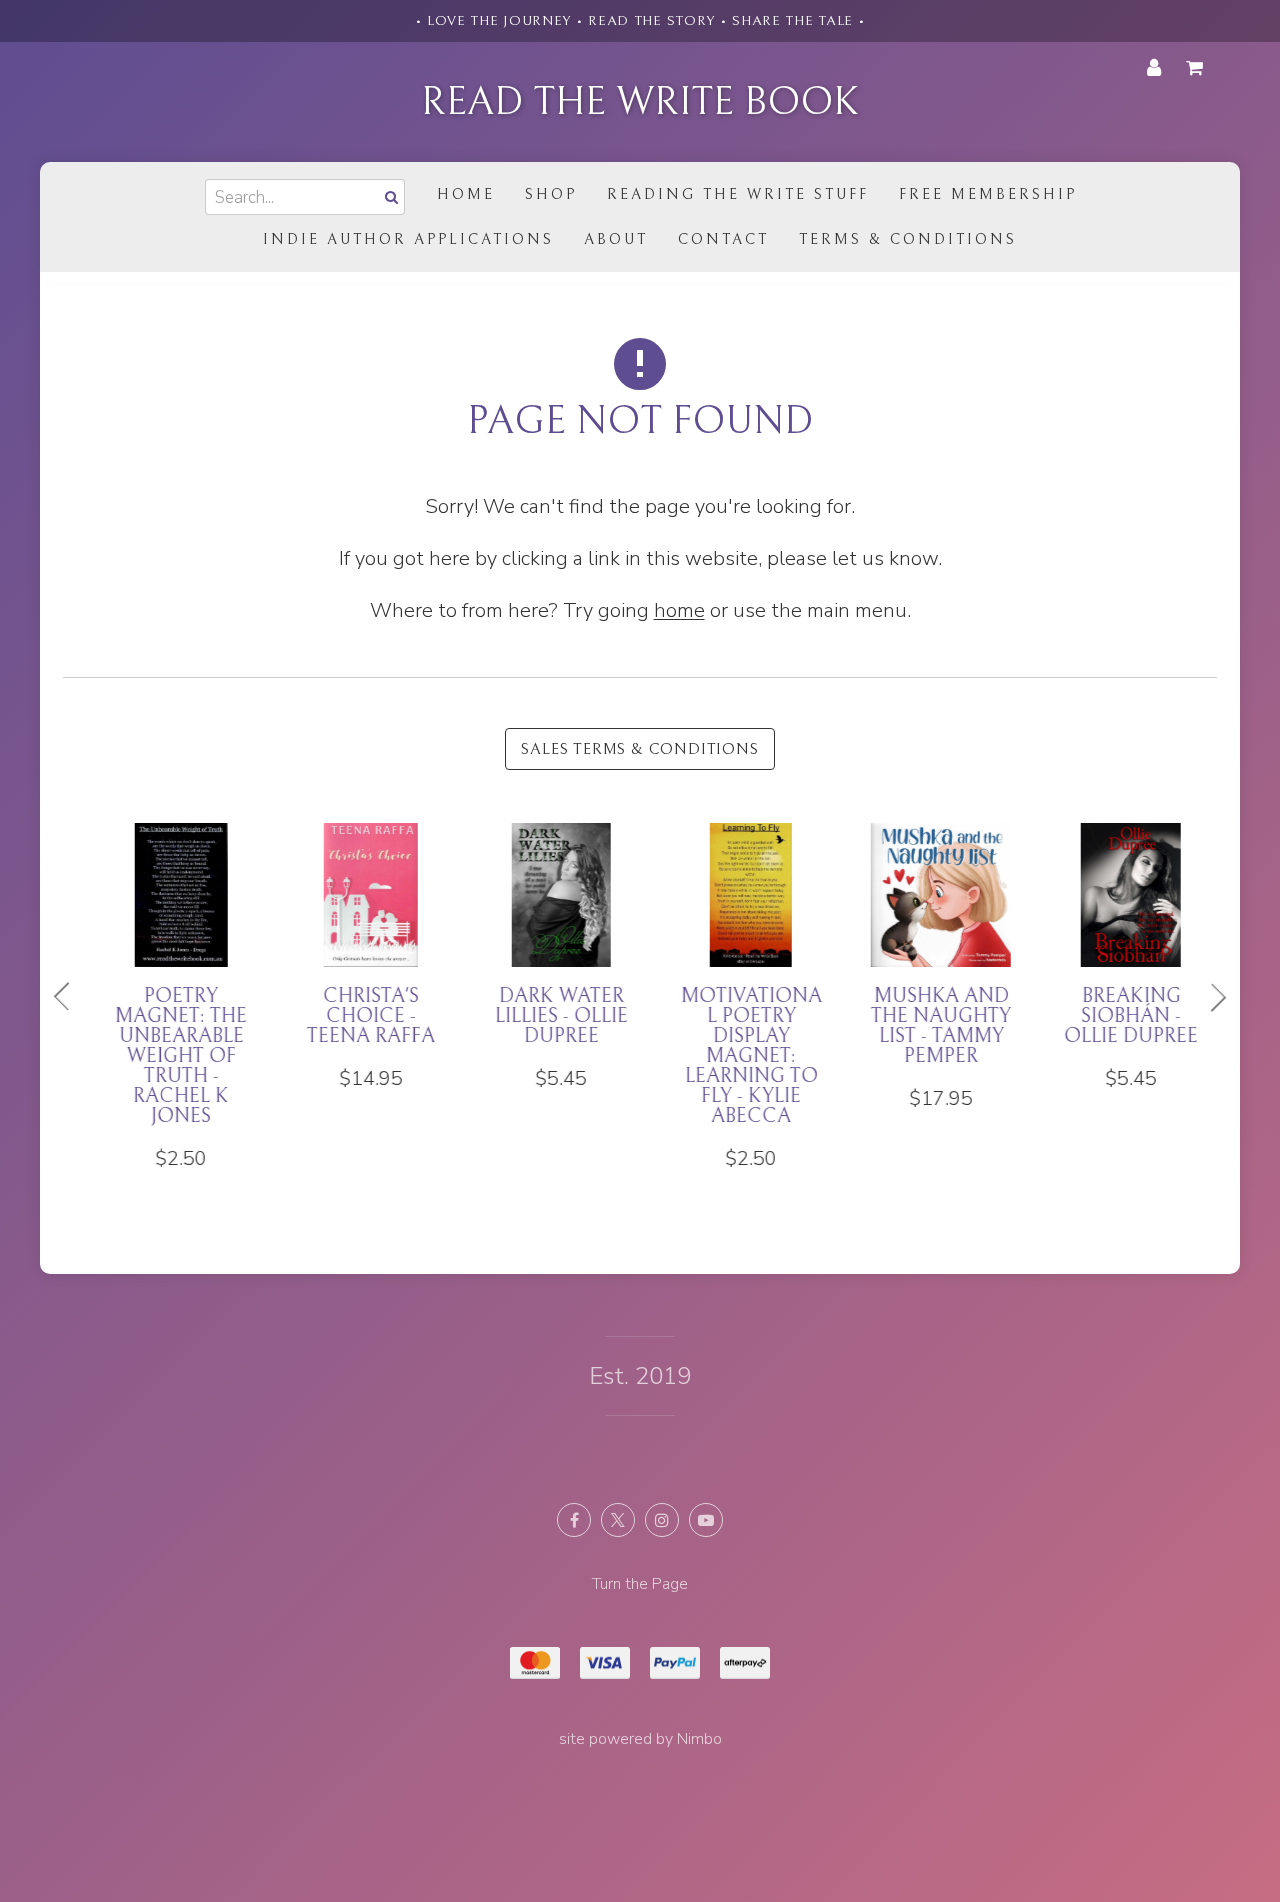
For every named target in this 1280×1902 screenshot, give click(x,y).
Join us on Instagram (662, 1520)
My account (1154, 68)
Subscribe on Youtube (706, 1520)
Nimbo (699, 1739)
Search (389, 196)
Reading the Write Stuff (738, 194)
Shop (551, 194)
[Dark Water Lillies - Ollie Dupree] (545, 957)
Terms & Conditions (908, 239)
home (679, 610)
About (616, 239)
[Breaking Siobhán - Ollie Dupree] (1115, 957)
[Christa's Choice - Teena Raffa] (355, 957)
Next (1210, 997)
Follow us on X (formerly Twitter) (618, 1520)
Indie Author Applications (408, 239)
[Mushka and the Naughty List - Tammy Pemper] (925, 967)
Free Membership (988, 194)
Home (466, 194)
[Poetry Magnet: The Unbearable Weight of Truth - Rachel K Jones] (165, 997)
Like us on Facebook (574, 1520)
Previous (70, 997)
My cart (1198, 68)
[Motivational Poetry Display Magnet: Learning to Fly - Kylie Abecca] (735, 997)
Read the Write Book (640, 102)
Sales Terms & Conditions (639, 749)
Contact (723, 239)
